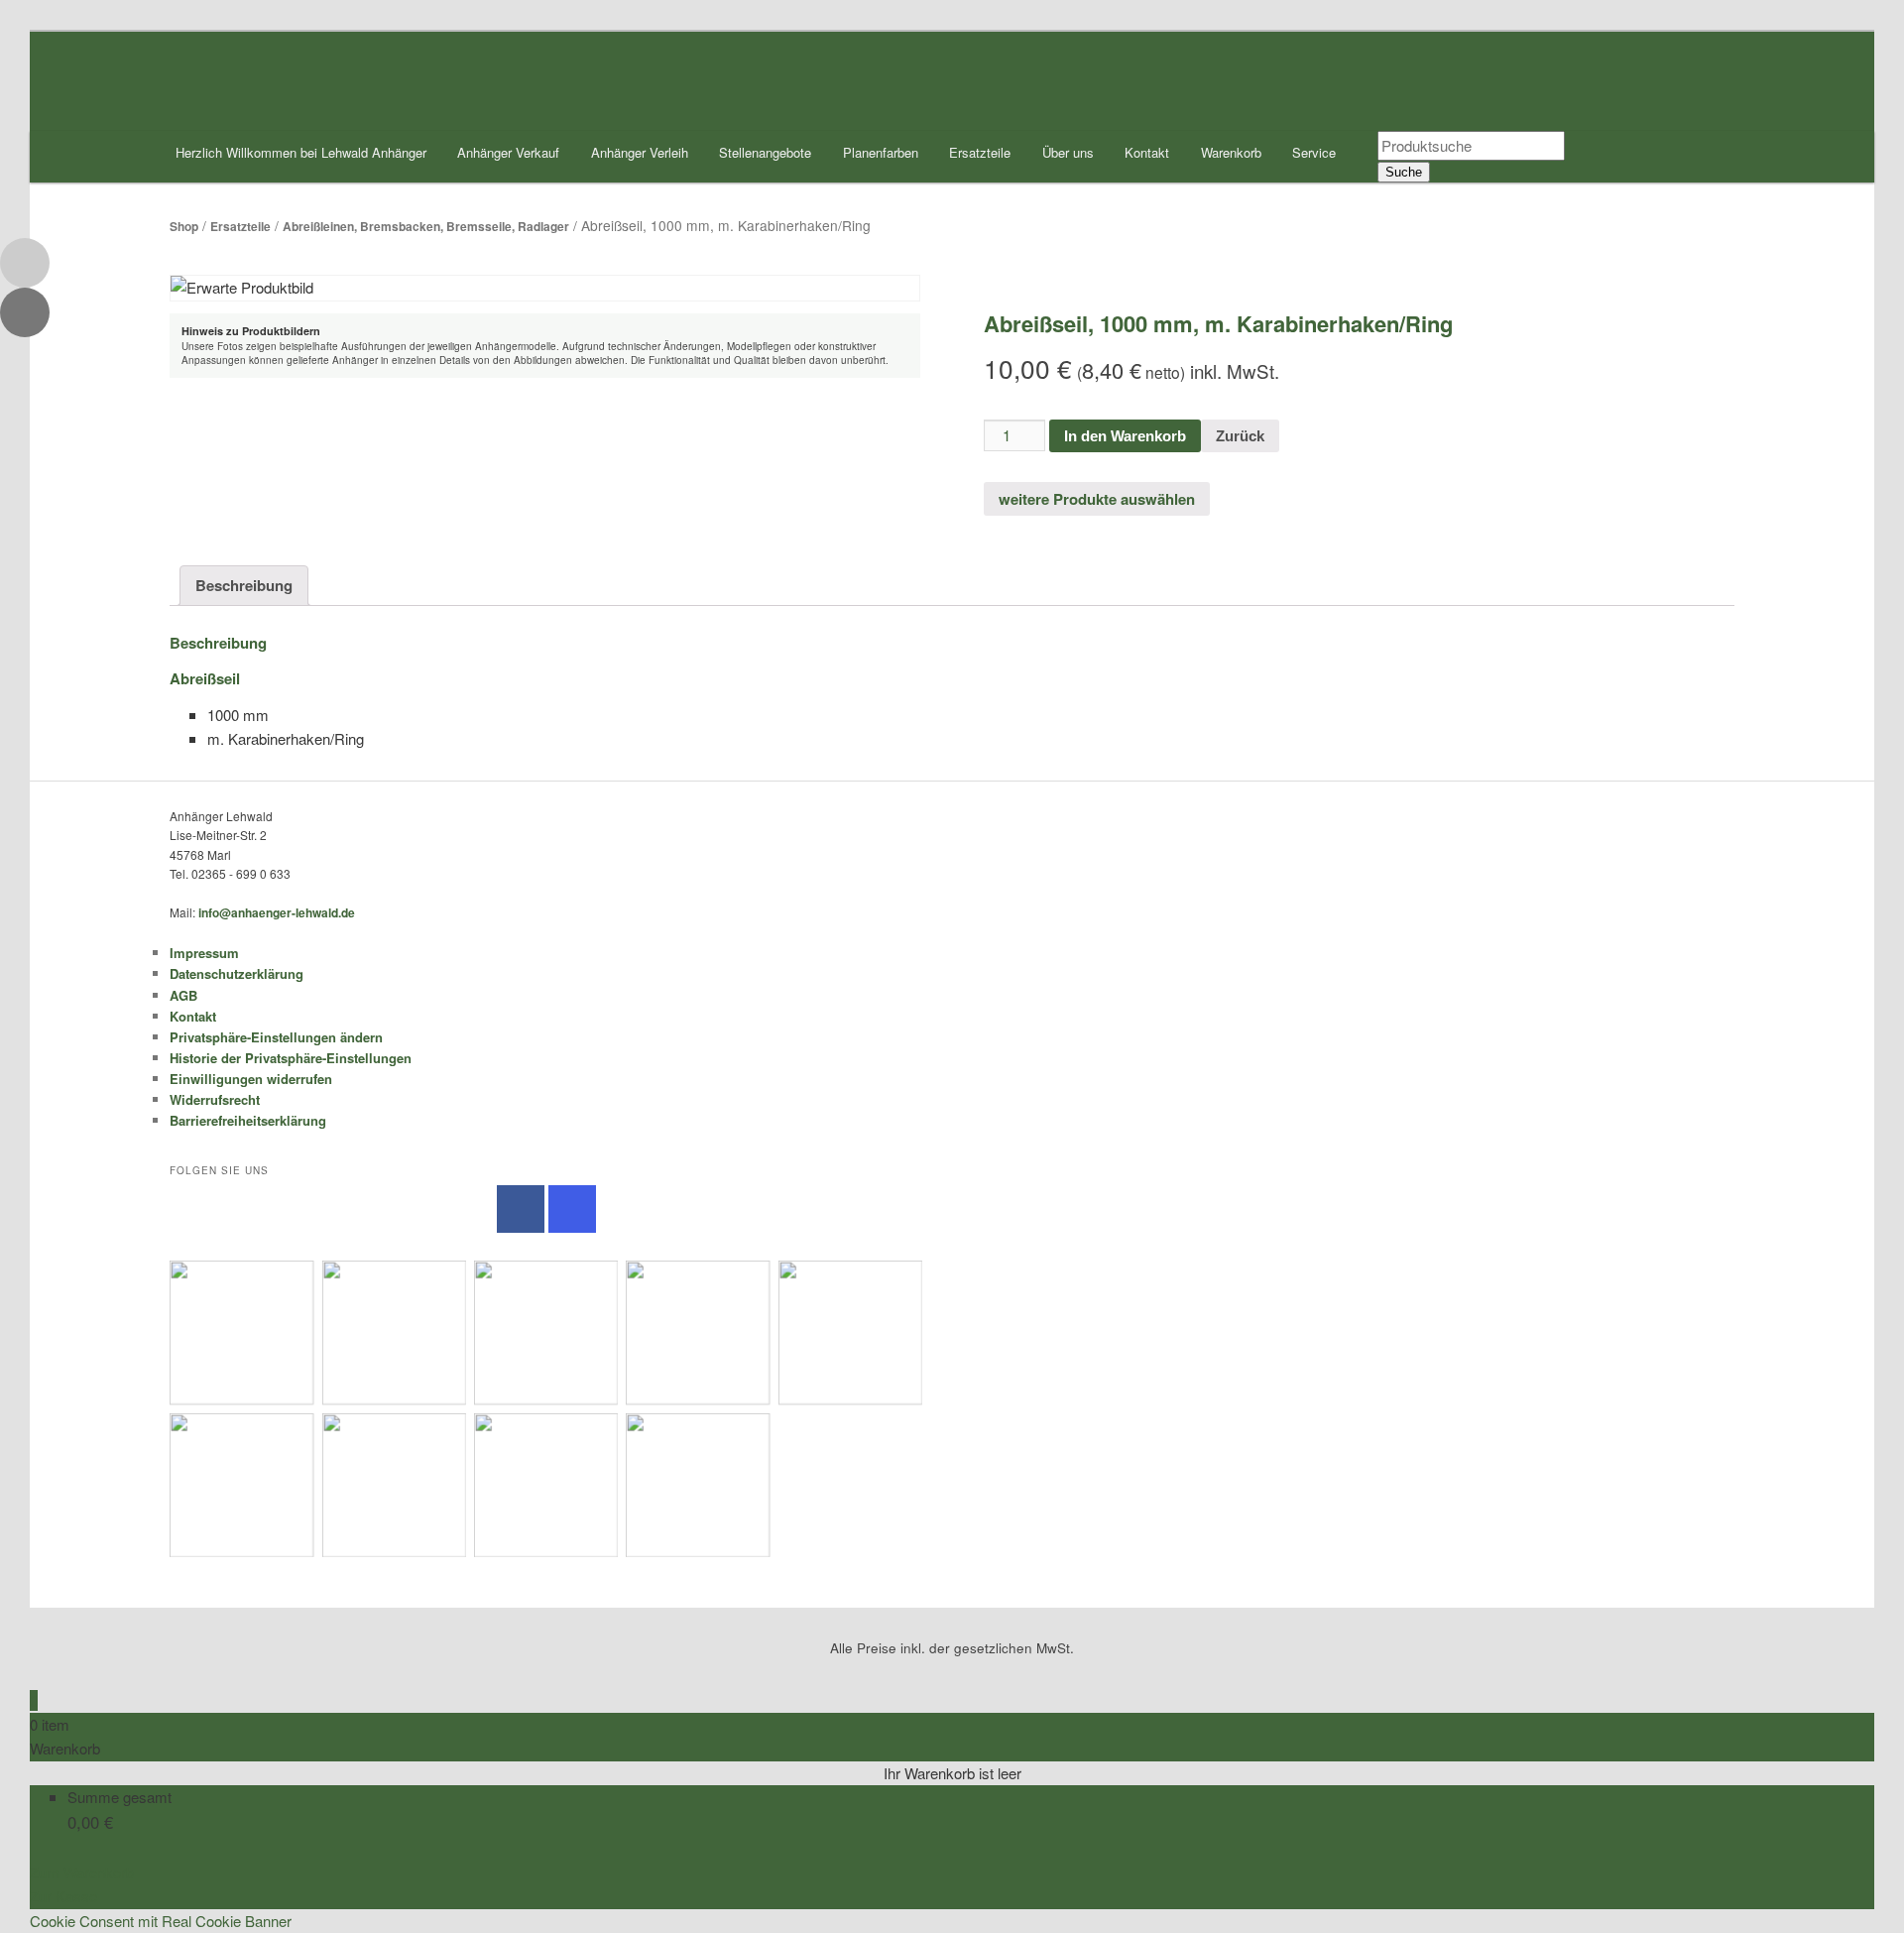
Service (1314, 152)
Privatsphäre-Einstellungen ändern (276, 1037)
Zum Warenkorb (82, 1872)
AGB (183, 995)
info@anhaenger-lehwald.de (277, 912)
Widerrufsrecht (215, 1099)
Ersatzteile (980, 152)
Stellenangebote (765, 152)
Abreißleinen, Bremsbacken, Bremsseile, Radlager (426, 226)
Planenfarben (881, 152)
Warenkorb (1231, 152)
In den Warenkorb (1125, 436)
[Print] (25, 312)
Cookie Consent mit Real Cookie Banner (161, 1921)
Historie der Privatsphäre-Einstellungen (291, 1058)
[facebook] (521, 1209)
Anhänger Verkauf (508, 152)
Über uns (1068, 152)
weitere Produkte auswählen (1097, 499)
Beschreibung (244, 585)
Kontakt (1147, 152)
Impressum (204, 953)
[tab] (244, 586)
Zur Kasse (63, 1896)
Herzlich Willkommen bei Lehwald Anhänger (301, 152)
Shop (184, 226)
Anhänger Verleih (640, 152)
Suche (1404, 172)
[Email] (25, 263)
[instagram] (572, 1209)
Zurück (1240, 436)
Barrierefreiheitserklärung (248, 1120)
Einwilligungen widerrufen (251, 1079)
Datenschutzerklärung (237, 973)
